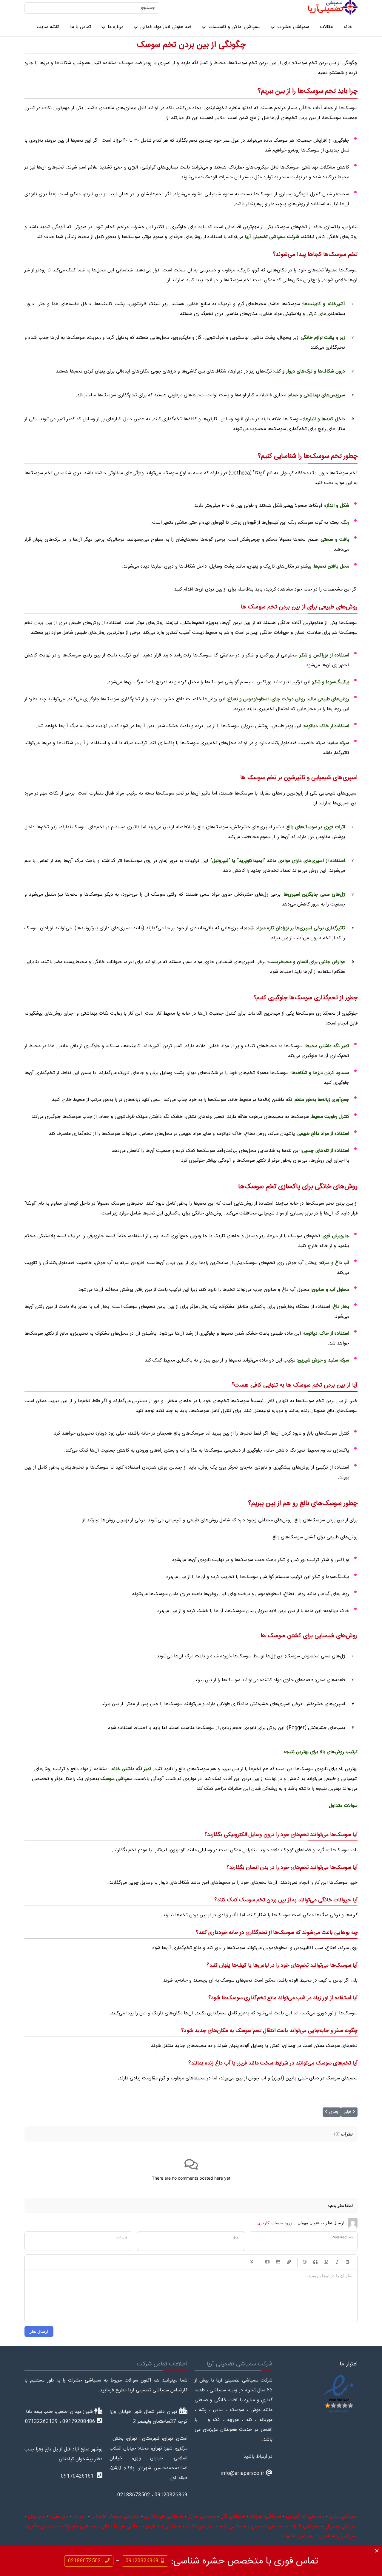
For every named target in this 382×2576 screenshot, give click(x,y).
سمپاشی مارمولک (79, 2526)
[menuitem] (348, 27)
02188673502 (85, 2561)
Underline (326, 2262)
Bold (348, 2262)
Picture (278, 2262)
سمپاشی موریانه (266, 2516)
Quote (315, 2262)
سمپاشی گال (233, 2516)
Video (267, 2262)
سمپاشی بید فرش (163, 2526)
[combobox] (92, 8)
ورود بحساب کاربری (275, 2223)
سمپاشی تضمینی (268, 2526)
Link (289, 2262)
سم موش (37, 2516)
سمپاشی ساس (343, 2516)
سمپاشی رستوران (341, 2526)
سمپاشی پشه (233, 2526)
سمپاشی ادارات (304, 2526)
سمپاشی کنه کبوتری (305, 2516)
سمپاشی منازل (202, 2516)
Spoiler (252, 2262)
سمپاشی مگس (43, 2526)
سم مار (80, 2516)
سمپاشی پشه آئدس (338, 2536)
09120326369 (142, 2561)
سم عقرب (59, 2516)
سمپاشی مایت (201, 2526)
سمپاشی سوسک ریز (164, 2516)
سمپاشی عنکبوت (299, 2536)
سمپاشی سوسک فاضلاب (115, 2516)
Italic (337, 2262)
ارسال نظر (39, 2331)
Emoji (305, 2262)
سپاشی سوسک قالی (121, 2526)
